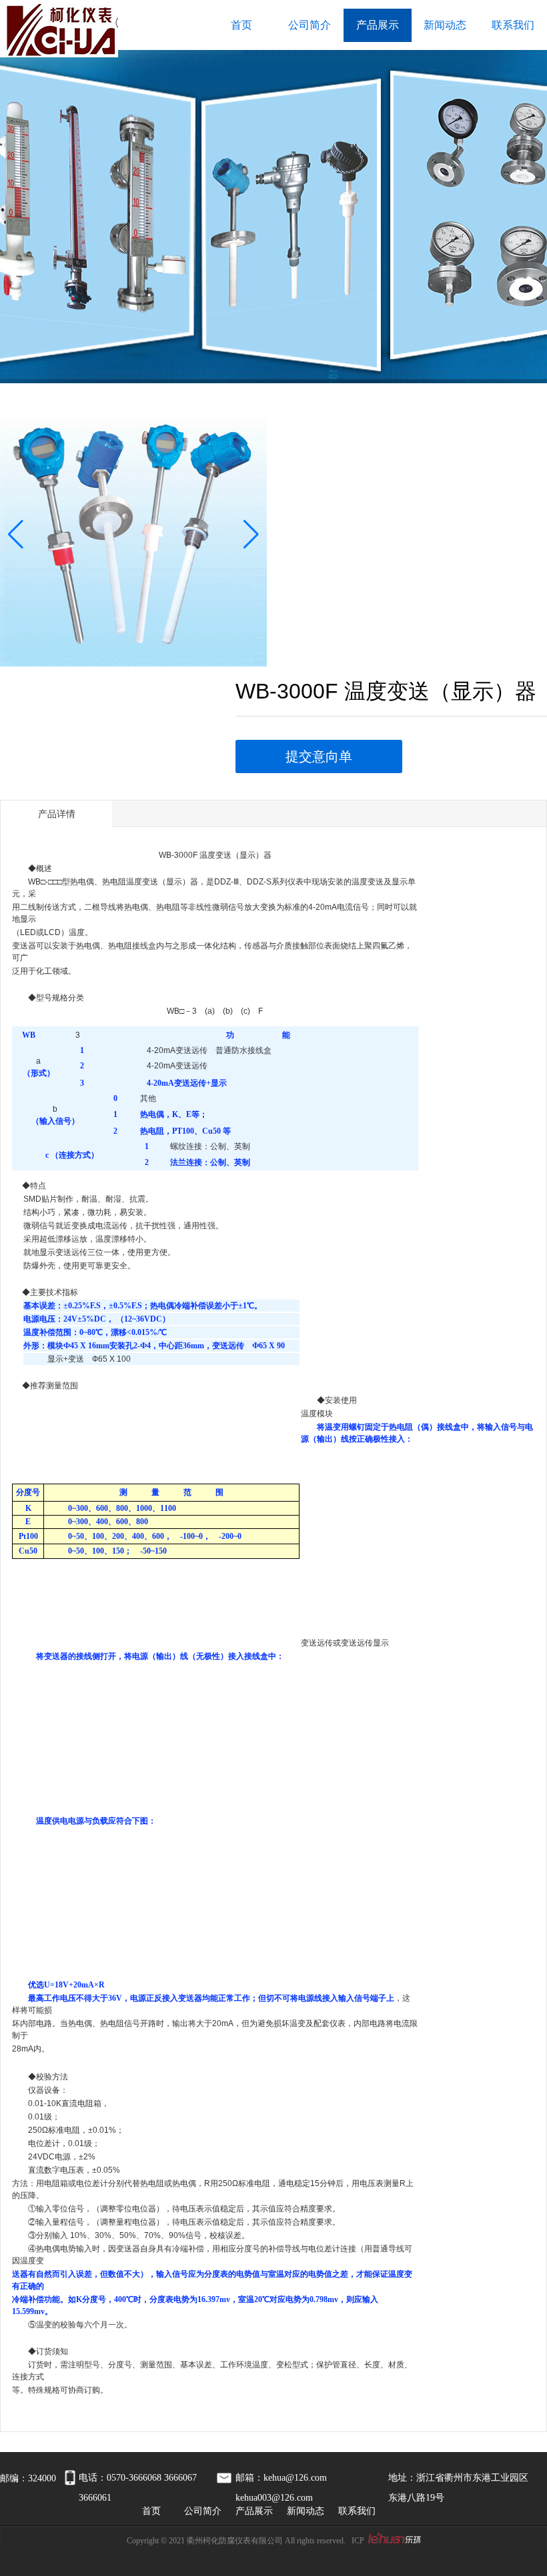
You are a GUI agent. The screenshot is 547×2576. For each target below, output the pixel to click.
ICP (358, 2541)
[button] (16, 535)
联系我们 (513, 25)
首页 (241, 25)
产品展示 (378, 25)
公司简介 (310, 25)
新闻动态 (445, 25)
